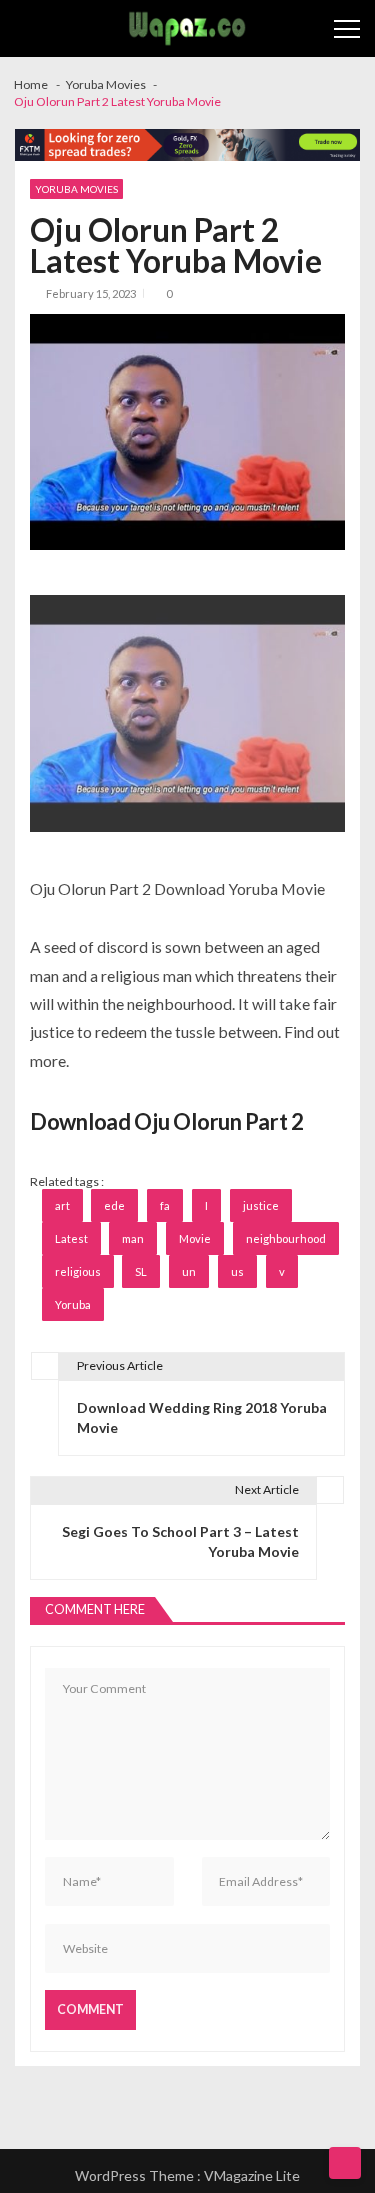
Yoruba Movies (76, 189)
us (237, 1271)
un (189, 1271)
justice (261, 1205)
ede (114, 1205)
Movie (195, 1238)
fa (165, 1205)
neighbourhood (286, 1238)
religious (78, 1271)
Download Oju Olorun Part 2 (167, 1121)
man (133, 1238)
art (62, 1205)
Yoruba (73, 1304)
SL (141, 1271)
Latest (71, 1238)
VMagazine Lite (252, 2175)
